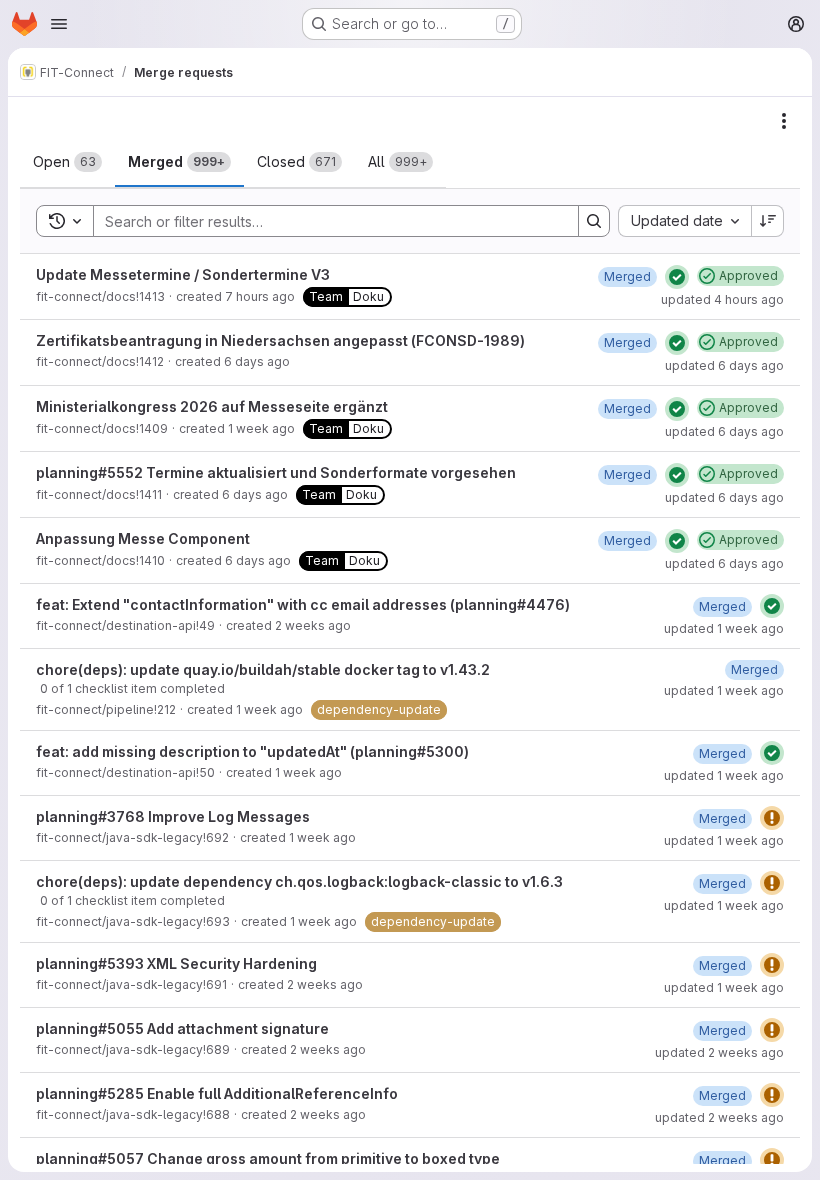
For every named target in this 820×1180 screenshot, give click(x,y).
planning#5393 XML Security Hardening (176, 963)
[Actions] (784, 121)
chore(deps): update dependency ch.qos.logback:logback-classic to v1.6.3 (299, 881)
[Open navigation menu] (59, 24)
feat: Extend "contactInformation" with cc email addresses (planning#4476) (303, 604)
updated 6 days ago (724, 365)
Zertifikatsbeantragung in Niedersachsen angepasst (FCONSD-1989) (280, 340)
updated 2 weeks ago (719, 1052)
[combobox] (684, 221)
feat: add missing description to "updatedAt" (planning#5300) (252, 751)
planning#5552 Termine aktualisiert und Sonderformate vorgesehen (276, 472)
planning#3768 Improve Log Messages (173, 816)
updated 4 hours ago (722, 299)
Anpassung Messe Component (143, 538)
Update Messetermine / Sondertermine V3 (183, 274)
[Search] (594, 221)
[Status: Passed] (677, 277)
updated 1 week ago (724, 628)
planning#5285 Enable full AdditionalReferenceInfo (217, 1093)
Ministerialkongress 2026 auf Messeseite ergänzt (212, 406)
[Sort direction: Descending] (768, 221)
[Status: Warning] (772, 818)
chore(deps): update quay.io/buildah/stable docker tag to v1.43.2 (263, 669)
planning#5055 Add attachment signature (182, 1028)
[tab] (67, 162)
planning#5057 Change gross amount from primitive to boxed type (268, 1158)
